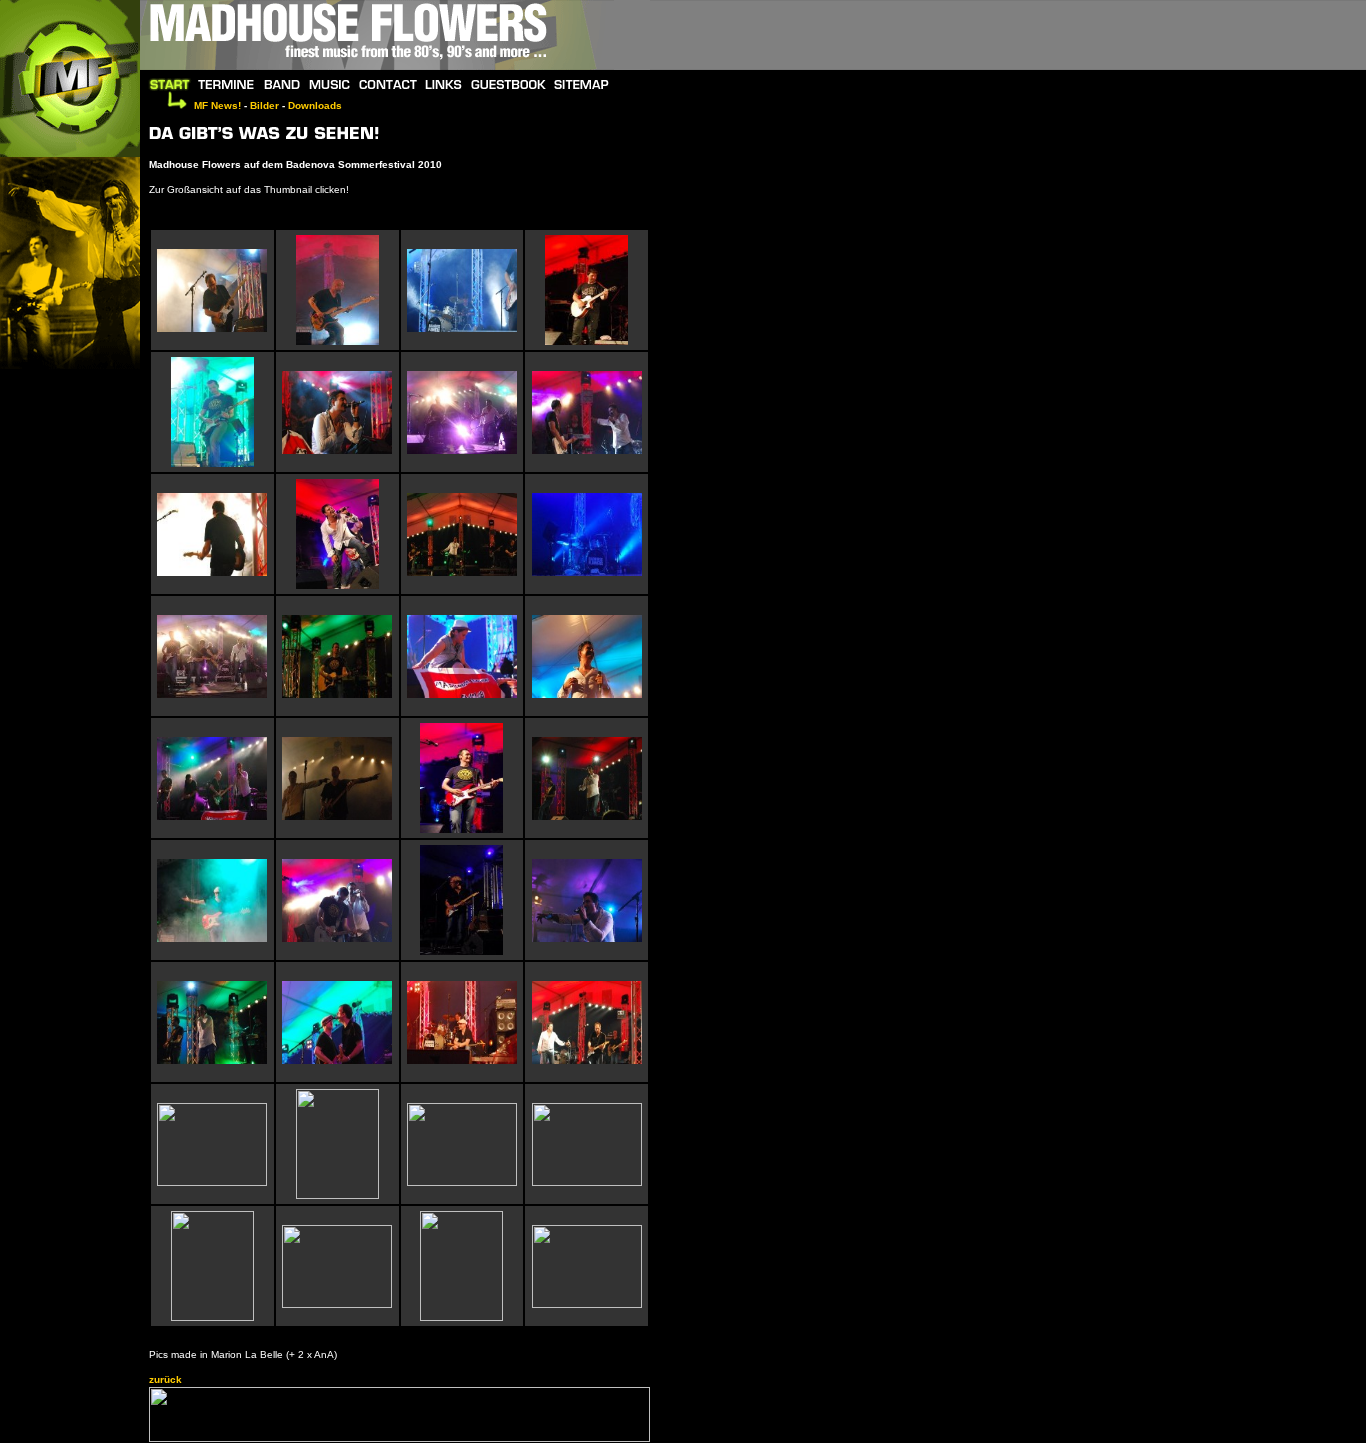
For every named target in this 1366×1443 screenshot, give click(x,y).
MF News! (217, 105)
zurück (165, 1379)
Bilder (264, 105)
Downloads (315, 105)
